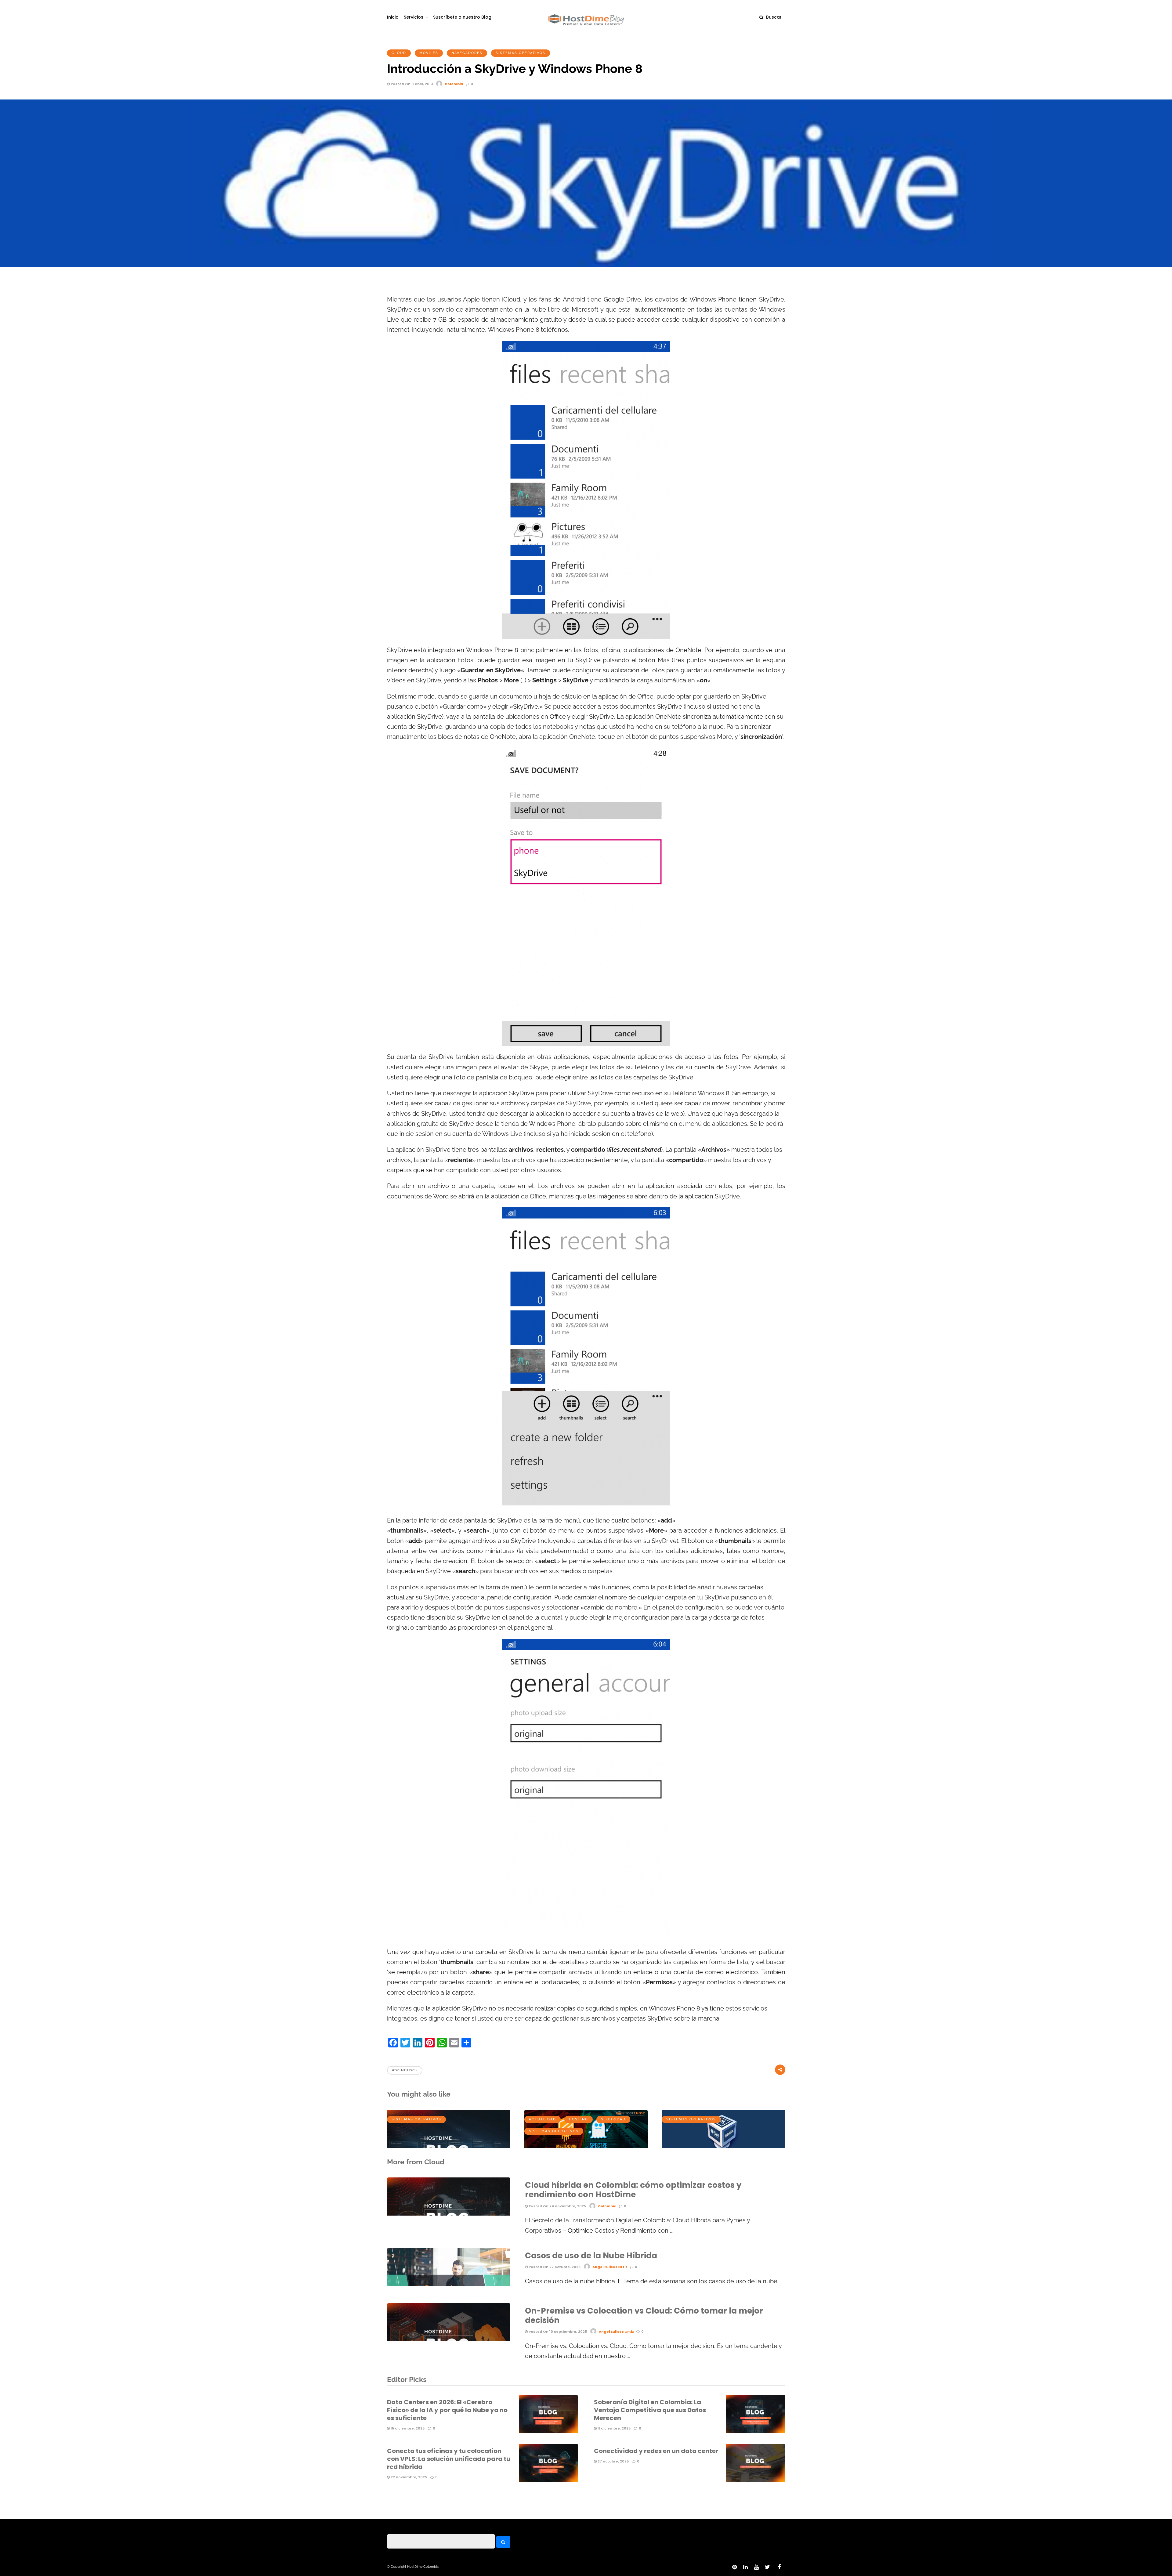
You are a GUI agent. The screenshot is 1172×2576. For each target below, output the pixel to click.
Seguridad (613, 2119)
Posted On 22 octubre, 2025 (554, 2267)
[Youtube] (756, 2567)
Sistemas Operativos (521, 53)
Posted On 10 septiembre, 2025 (557, 2332)
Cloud (399, 53)
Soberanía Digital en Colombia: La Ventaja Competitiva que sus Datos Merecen (650, 2410)
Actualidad (543, 2119)
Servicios (414, 17)
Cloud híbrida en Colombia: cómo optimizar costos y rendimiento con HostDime (633, 2190)
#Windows (405, 2070)
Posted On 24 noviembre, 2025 (557, 2206)
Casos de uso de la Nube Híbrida (591, 2256)
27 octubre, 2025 (613, 2461)
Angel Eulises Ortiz (610, 2267)
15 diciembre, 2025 (407, 2428)
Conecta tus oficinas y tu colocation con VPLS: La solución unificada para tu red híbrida (449, 2459)
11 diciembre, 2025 (614, 2428)
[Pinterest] (734, 2567)
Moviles (429, 53)
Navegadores (467, 53)
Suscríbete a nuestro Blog (462, 17)
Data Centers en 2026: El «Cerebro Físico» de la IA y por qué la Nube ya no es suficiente (447, 2410)
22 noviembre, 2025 (408, 2477)
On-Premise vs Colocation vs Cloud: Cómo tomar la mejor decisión (644, 2316)
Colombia (454, 84)
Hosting (579, 2119)
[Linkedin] (745, 2567)
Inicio (393, 17)
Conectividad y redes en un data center (656, 2451)
